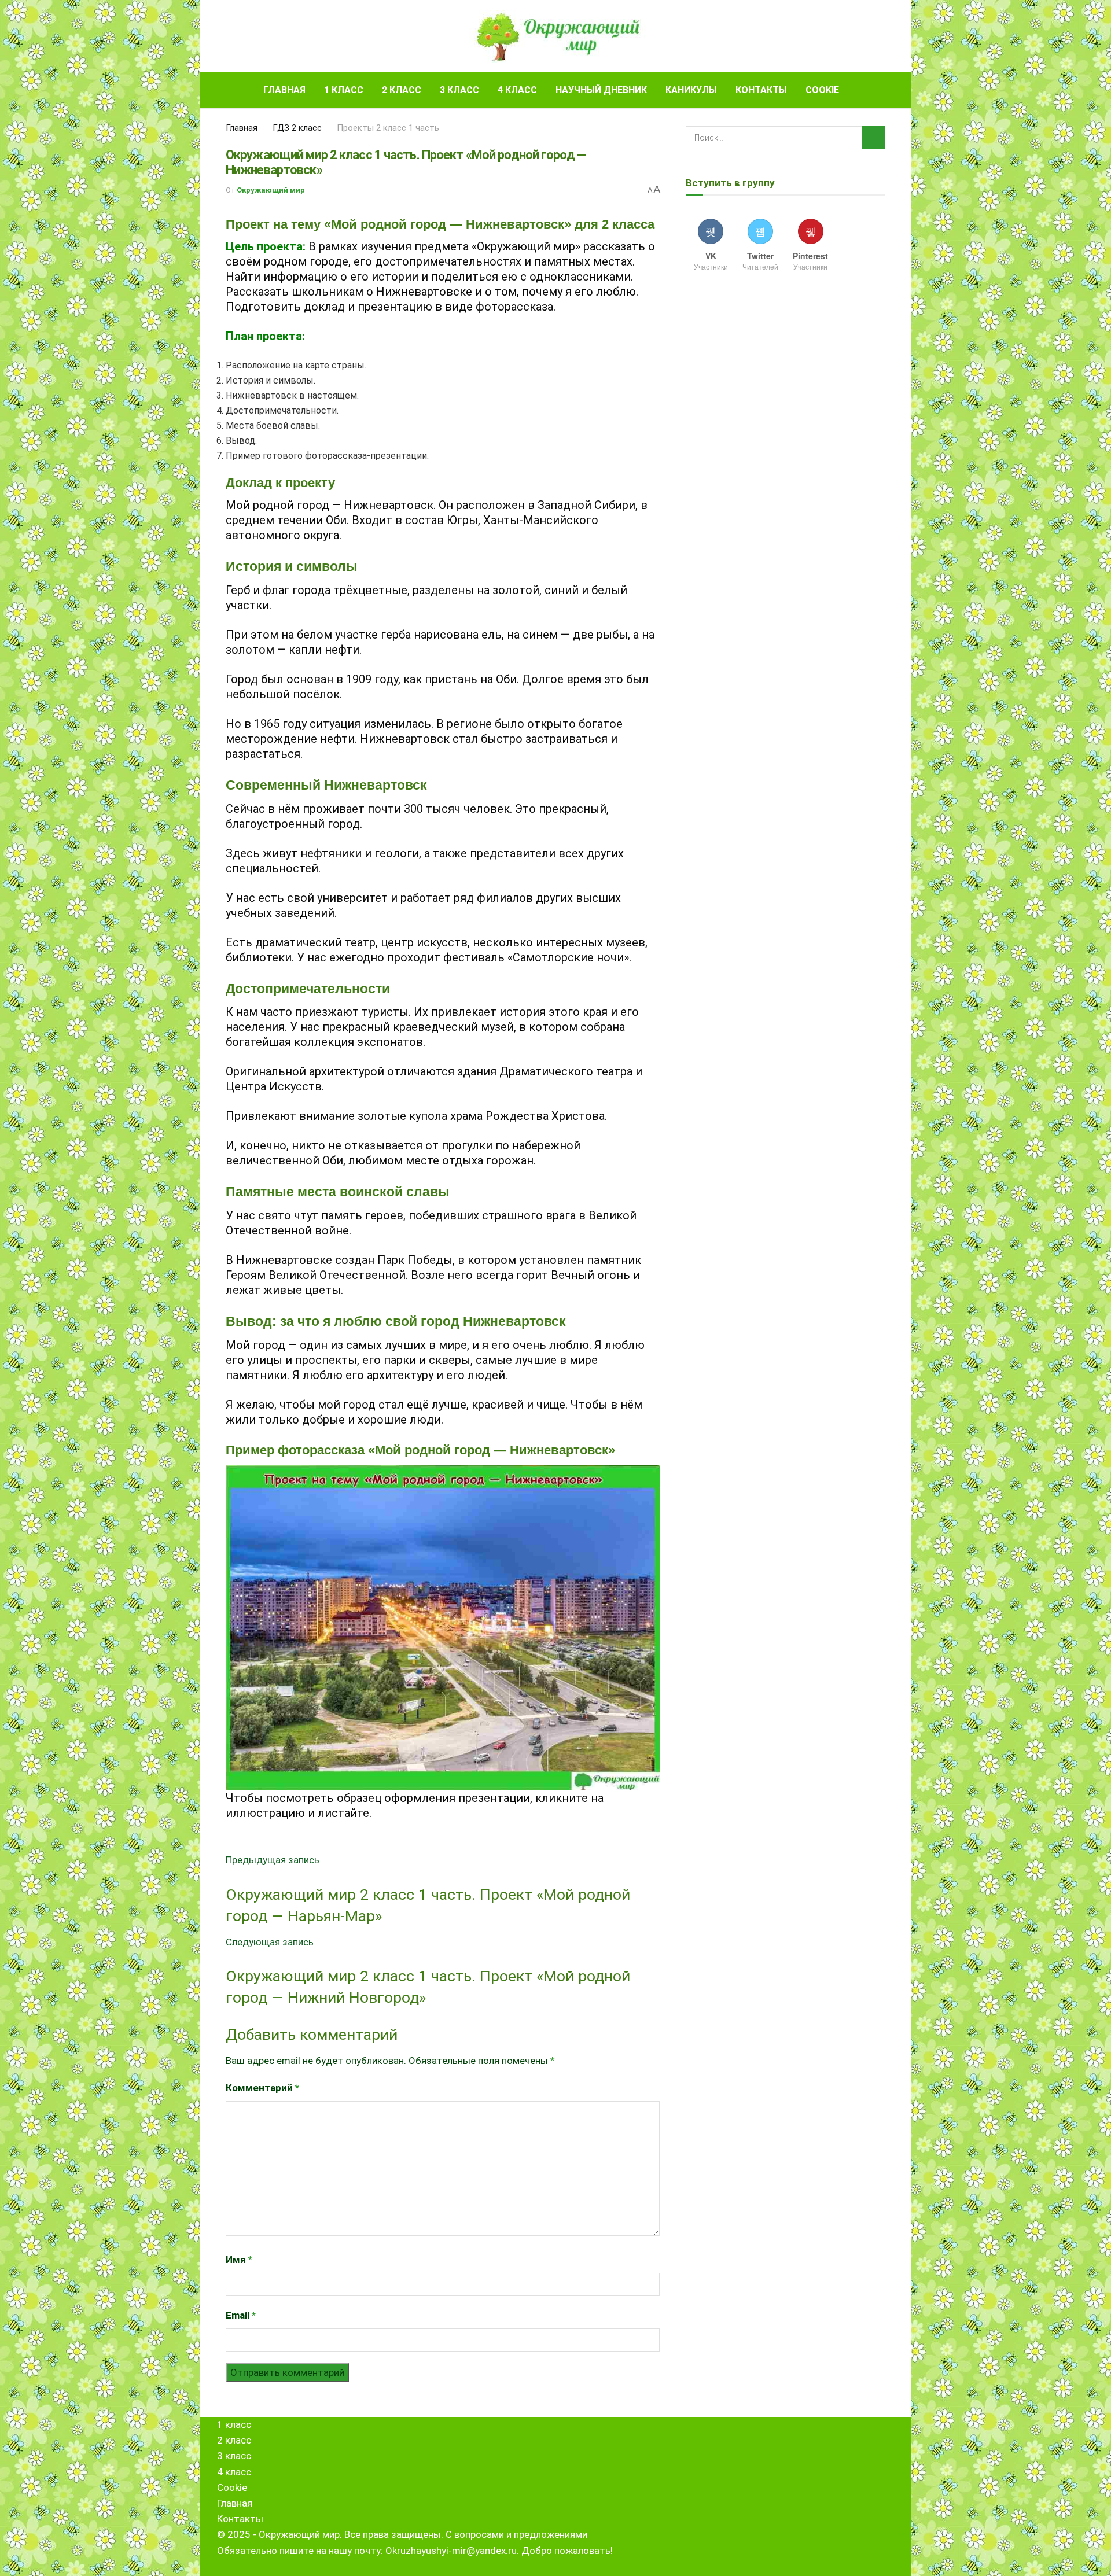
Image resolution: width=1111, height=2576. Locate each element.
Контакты (761, 90)
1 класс (344, 90)
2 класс (402, 90)
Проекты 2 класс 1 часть (388, 128)
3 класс (459, 90)
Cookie (822, 90)
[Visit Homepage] (556, 36)
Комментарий (262, 2088)
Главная (284, 90)
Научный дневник (601, 90)
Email (241, 2315)
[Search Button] (881, 90)
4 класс (517, 90)
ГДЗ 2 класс (297, 128)
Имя (239, 2260)
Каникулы (691, 90)
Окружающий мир (271, 190)
